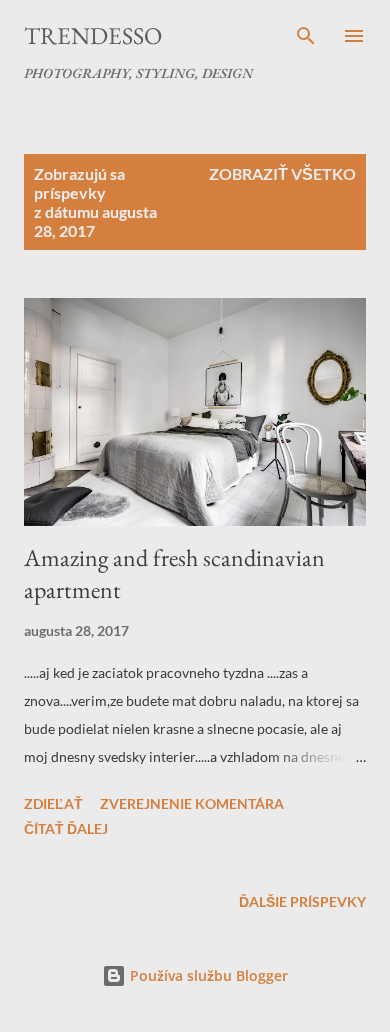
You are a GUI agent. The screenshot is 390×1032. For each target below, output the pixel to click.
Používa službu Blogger (207, 975)
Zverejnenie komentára (192, 803)
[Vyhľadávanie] (306, 36)
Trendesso (93, 35)
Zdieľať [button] (53, 803)
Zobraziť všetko (282, 173)
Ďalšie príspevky (302, 901)
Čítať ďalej (66, 828)
